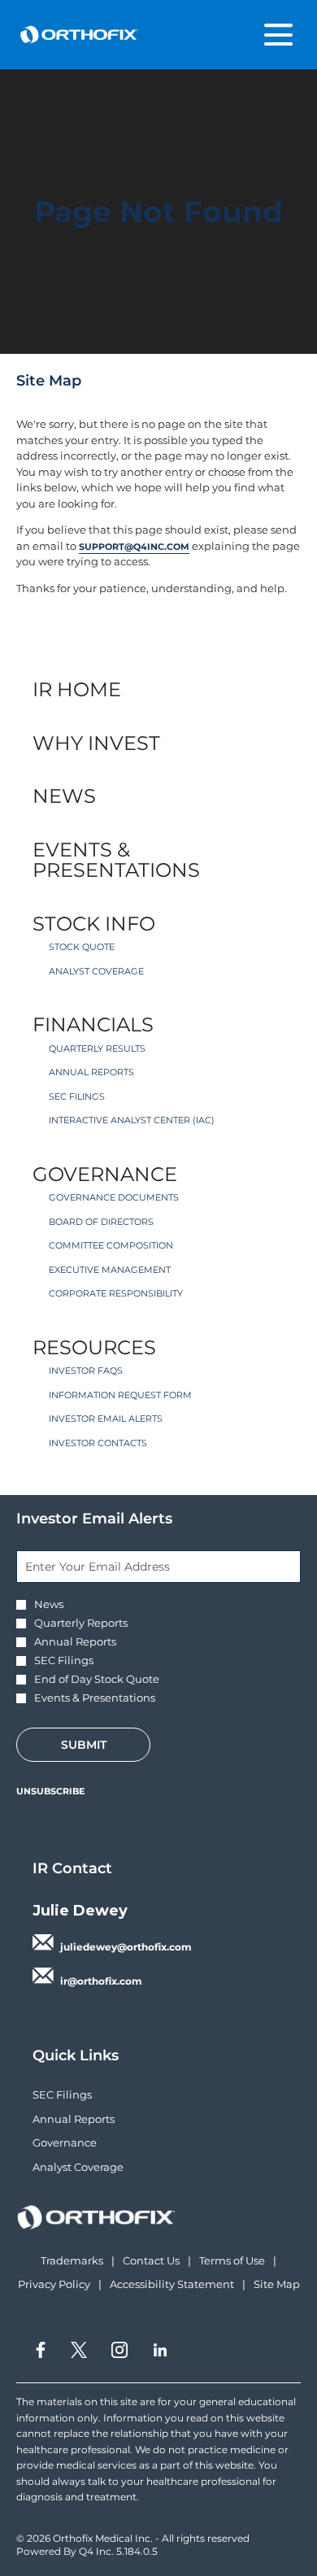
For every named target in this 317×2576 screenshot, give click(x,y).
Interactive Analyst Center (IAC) (132, 1120)
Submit (84, 1745)
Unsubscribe (50, 1791)
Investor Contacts (98, 1443)
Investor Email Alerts (106, 1419)
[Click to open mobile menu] (278, 35)
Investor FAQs (86, 1371)
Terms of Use (232, 2261)
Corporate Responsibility (116, 1293)
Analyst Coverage (96, 971)
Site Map (277, 2285)
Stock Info (94, 924)
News (64, 796)
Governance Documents (114, 1197)
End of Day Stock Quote (97, 1679)
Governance (105, 1174)
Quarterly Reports (81, 1623)
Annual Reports (91, 1072)
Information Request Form (120, 1395)
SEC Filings (77, 1096)
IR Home (77, 689)
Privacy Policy (54, 2285)
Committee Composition (111, 1245)
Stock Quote (82, 947)
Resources (94, 1347)
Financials (93, 1024)
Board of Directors (101, 1222)
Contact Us (151, 2261)
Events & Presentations (116, 860)
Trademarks (72, 2261)
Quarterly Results (97, 1048)
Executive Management (110, 1270)
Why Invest (96, 743)
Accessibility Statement (172, 2285)
